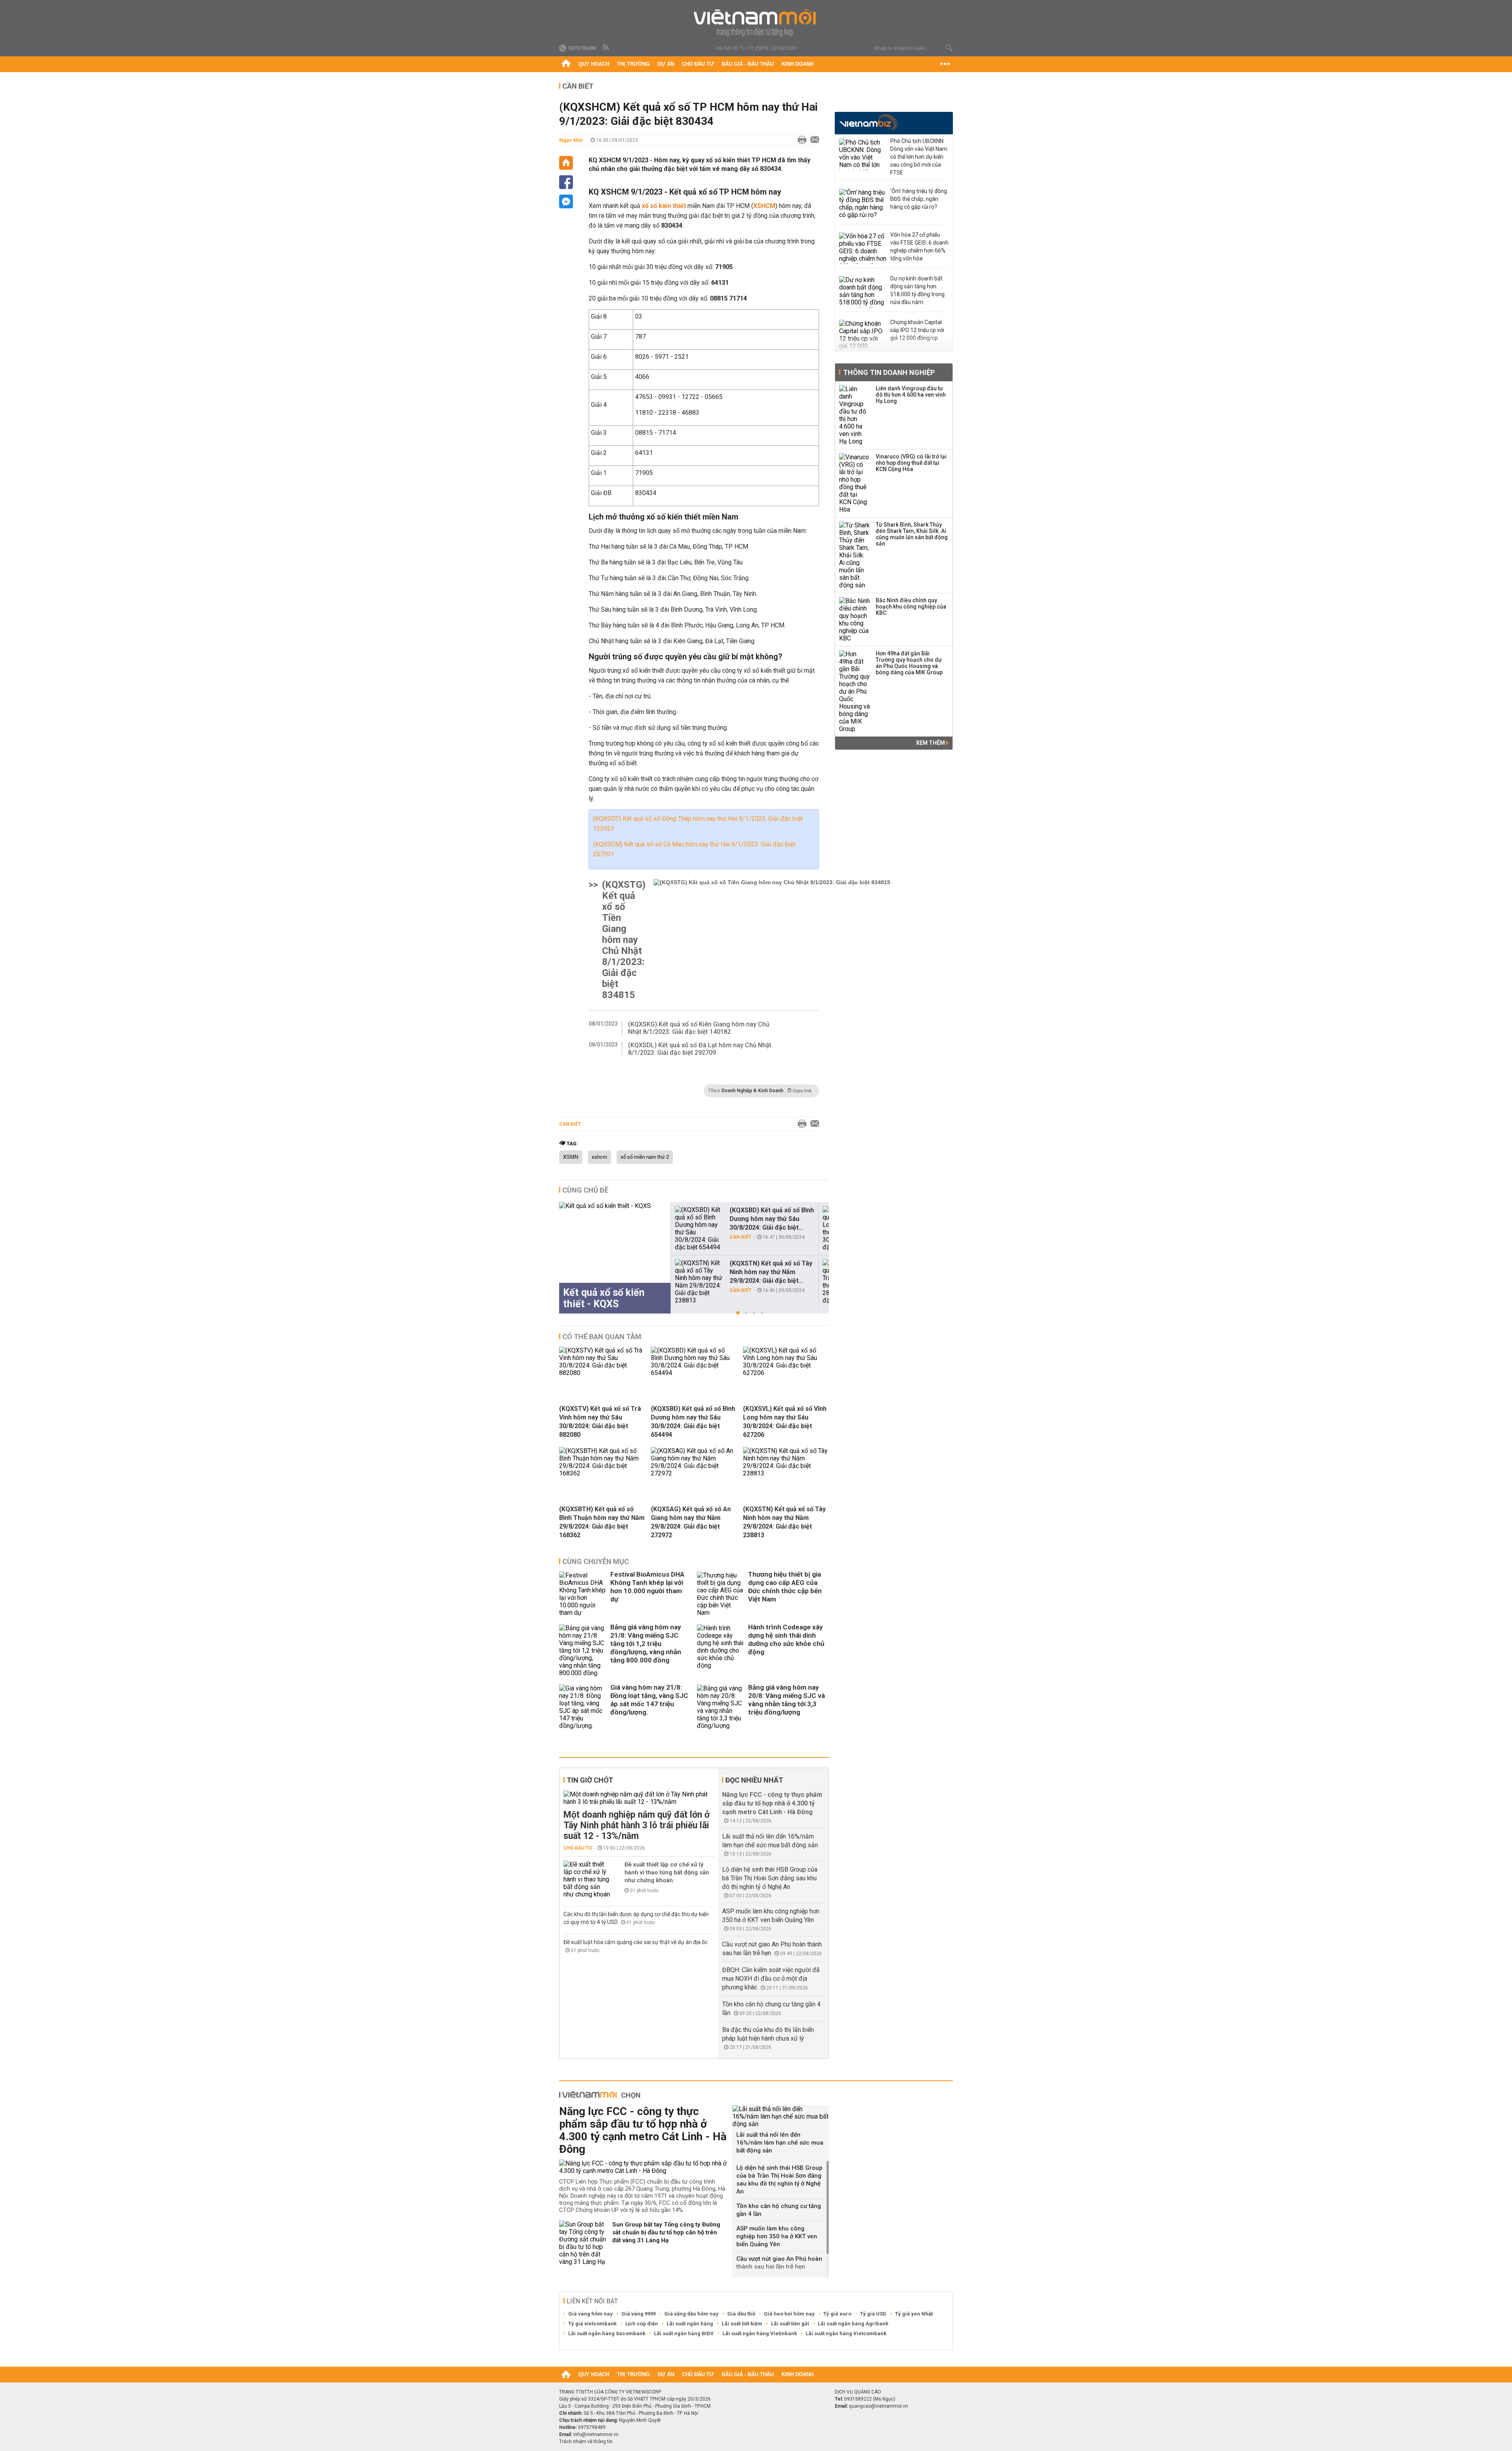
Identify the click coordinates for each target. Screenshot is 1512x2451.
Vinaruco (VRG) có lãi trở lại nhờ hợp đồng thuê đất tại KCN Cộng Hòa (911, 463)
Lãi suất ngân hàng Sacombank (607, 2333)
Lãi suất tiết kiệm (742, 2324)
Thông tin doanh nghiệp (889, 372)
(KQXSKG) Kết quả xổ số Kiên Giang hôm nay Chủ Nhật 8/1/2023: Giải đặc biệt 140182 (699, 1028)
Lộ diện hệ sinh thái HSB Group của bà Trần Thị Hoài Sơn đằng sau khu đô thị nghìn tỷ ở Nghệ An (770, 1878)
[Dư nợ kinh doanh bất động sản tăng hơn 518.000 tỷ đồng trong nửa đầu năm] (863, 292)
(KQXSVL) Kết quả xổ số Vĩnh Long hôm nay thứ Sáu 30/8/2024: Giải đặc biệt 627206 (785, 1422)
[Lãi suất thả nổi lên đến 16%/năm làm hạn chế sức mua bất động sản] (781, 2116)
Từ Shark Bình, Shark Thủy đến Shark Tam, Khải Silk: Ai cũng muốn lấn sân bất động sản (912, 534)
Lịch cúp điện (642, 2324)
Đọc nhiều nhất (754, 1780)
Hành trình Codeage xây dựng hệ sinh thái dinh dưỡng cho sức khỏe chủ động (786, 1639)
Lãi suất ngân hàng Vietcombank (846, 2333)
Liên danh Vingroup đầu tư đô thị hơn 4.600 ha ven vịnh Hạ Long (911, 395)
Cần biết (578, 86)
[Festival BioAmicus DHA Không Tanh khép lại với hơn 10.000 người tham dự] (583, 1594)
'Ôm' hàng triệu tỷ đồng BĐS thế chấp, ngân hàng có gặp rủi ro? (919, 199)
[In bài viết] (800, 140)
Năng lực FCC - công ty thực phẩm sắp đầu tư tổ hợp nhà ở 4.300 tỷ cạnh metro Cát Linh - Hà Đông (772, 1803)
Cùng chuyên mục (596, 1561)
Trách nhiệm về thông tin (586, 2442)
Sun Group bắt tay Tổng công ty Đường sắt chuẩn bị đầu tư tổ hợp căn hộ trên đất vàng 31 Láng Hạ (666, 2232)
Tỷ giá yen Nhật (914, 2314)
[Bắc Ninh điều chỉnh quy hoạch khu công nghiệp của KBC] (855, 620)
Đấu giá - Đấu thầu (748, 64)
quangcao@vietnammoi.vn (878, 2406)
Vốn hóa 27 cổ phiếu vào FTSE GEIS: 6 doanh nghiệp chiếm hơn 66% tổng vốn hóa (919, 247)
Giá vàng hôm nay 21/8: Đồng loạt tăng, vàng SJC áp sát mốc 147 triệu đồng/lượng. (649, 1700)
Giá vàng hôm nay (590, 2314)
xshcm (599, 1157)
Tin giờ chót (590, 1780)
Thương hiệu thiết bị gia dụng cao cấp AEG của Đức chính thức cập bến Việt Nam (785, 1587)
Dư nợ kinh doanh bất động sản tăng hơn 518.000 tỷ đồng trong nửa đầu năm (917, 290)
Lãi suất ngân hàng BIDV (684, 2333)
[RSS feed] (606, 48)
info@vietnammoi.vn (596, 2434)
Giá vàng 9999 (638, 2314)
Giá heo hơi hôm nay (789, 2314)
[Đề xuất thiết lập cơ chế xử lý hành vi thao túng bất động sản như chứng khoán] (587, 1879)
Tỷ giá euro (837, 2314)
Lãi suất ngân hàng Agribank (853, 2324)
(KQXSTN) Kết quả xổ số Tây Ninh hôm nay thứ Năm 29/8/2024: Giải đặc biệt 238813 (784, 1522)
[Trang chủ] (566, 64)
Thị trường (633, 64)
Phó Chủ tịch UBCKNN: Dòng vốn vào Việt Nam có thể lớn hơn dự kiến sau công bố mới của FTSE (919, 157)
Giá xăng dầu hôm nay (691, 2314)
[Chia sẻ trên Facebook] (566, 182)
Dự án (666, 64)
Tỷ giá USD (873, 2314)
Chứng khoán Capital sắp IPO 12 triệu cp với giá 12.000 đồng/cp (917, 330)
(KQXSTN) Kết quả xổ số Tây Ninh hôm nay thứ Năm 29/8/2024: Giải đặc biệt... (771, 1272)
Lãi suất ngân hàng (690, 2324)
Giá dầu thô (741, 2314)
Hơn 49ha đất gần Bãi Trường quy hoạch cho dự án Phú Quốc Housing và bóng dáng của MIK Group (909, 663)
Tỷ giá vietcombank (592, 2324)
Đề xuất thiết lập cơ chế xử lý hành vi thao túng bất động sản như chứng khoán (667, 1872)
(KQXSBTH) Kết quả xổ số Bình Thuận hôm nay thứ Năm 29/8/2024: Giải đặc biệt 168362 (602, 1522)
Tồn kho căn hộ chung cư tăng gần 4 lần (779, 2210)
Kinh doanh (798, 64)
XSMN (571, 1157)
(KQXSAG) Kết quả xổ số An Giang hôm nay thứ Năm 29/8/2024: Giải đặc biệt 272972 (691, 1522)
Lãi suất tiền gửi (790, 2324)
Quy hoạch (594, 64)
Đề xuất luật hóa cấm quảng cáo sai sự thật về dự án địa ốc (636, 1942)
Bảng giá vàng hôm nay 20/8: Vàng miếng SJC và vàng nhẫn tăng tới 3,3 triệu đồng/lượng (787, 1700)
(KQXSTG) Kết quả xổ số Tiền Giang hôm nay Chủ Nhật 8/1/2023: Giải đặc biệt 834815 (624, 940)
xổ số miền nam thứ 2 (645, 1157)
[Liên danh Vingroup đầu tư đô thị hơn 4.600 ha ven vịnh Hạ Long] (855, 415)
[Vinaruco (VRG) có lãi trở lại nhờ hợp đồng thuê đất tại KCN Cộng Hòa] (855, 483)
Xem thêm (931, 743)
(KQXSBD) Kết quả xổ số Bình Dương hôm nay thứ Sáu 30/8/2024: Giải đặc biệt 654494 (693, 1422)
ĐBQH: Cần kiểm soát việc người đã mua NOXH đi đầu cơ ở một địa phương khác (771, 1979)
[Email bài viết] (813, 140)
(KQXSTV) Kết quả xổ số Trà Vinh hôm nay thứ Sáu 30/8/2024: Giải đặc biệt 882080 (600, 1422)
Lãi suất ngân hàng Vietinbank (760, 2333)
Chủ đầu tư (698, 64)
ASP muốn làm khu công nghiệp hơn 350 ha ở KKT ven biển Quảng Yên (777, 2236)
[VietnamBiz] (869, 122)
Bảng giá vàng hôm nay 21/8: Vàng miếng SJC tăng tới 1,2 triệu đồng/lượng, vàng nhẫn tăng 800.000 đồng (646, 1644)
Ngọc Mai (571, 140)
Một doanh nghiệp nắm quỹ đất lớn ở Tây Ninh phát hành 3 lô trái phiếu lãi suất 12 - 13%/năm (636, 1825)
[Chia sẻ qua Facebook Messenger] (566, 201)
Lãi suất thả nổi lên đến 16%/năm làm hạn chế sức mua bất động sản (780, 2143)
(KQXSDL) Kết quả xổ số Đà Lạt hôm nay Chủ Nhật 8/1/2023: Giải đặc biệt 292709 (700, 1049)
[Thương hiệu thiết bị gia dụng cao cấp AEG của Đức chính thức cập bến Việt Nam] (721, 1594)
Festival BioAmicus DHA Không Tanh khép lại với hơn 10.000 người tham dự (647, 1587)
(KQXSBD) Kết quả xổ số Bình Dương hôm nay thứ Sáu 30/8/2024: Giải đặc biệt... (772, 1219)
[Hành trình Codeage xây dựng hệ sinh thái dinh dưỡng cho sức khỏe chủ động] (721, 1650)
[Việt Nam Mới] (756, 23)
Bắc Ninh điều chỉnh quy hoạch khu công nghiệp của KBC (911, 607)
